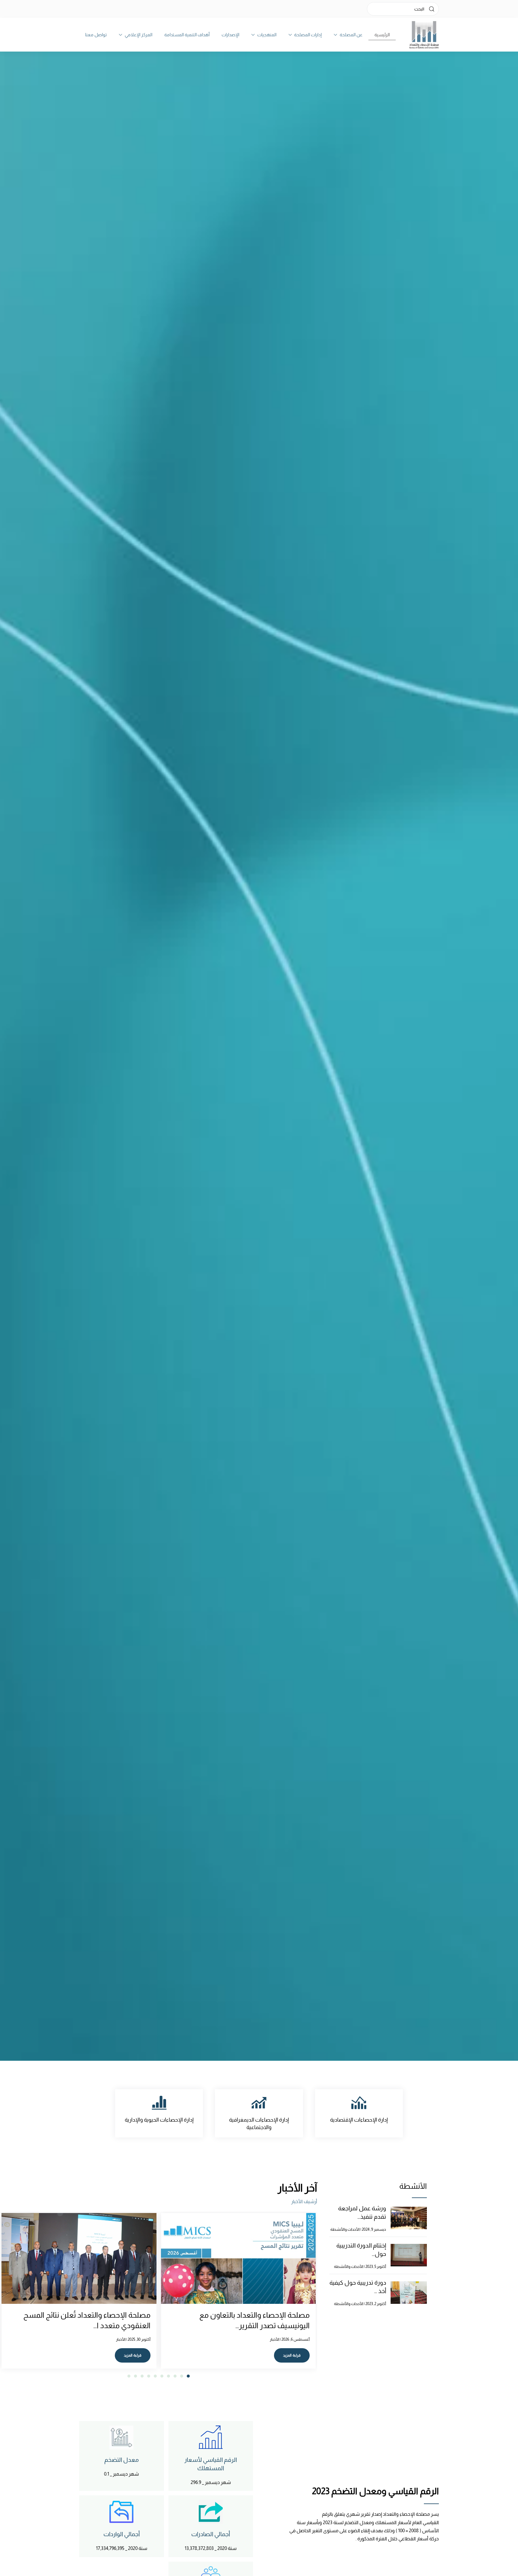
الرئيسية (382, 35)
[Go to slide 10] (129, 2376)
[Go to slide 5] (162, 2376)
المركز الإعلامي (138, 35)
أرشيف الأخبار (304, 2201)
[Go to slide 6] (155, 2376)
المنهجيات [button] (267, 35)
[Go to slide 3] (175, 2376)
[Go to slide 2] (182, 2376)
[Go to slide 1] (188, 2376)
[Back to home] (424, 35)
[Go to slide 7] (149, 2376)
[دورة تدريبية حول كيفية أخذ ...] (409, 2292)
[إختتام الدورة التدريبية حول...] (409, 2255)
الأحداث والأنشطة (345, 2229)
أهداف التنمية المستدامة (187, 35)
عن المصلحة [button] (351, 35)
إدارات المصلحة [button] (308, 35)
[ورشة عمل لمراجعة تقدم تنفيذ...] (409, 2218)
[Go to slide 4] (168, 2376)
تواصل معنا (96, 35)
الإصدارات (230, 35)
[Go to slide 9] (135, 2376)
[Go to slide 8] (142, 2376)
